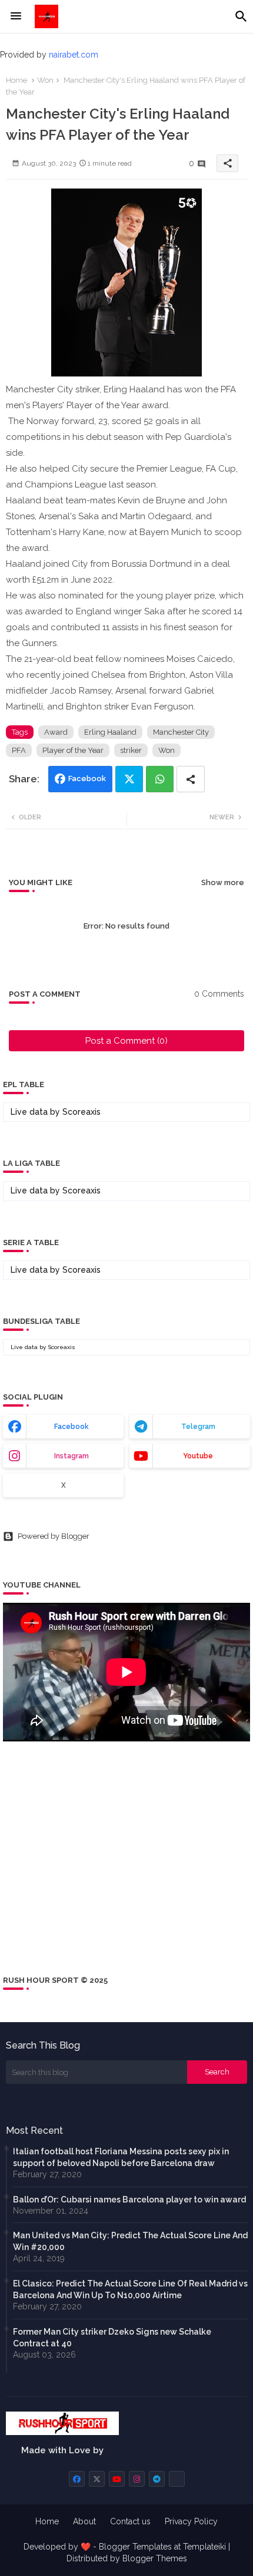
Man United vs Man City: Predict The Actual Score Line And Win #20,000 (130, 2241)
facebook (71, 1427)
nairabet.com (74, 55)
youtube (198, 1456)
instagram (71, 1456)
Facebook (87, 778)
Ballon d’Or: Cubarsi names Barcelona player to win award (129, 2200)
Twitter (129, 779)
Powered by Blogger (54, 1536)
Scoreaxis (81, 1112)
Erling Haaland (110, 732)
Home (16, 80)
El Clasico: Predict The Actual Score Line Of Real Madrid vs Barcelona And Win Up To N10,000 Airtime (130, 2289)
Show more (223, 882)
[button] (241, 16)
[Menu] (16, 16)
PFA (19, 750)
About (84, 2521)
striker (131, 750)
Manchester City (181, 732)
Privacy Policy (191, 2521)
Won (45, 80)
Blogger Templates (135, 2547)
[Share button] (191, 779)
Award (56, 732)
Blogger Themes (155, 2558)
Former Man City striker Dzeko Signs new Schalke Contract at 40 (112, 2338)
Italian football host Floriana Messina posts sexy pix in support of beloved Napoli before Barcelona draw (121, 2157)
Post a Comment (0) (126, 1041)
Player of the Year (73, 750)
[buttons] (77, 2479)
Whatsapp (160, 779)
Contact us (130, 2521)
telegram (198, 1427)
